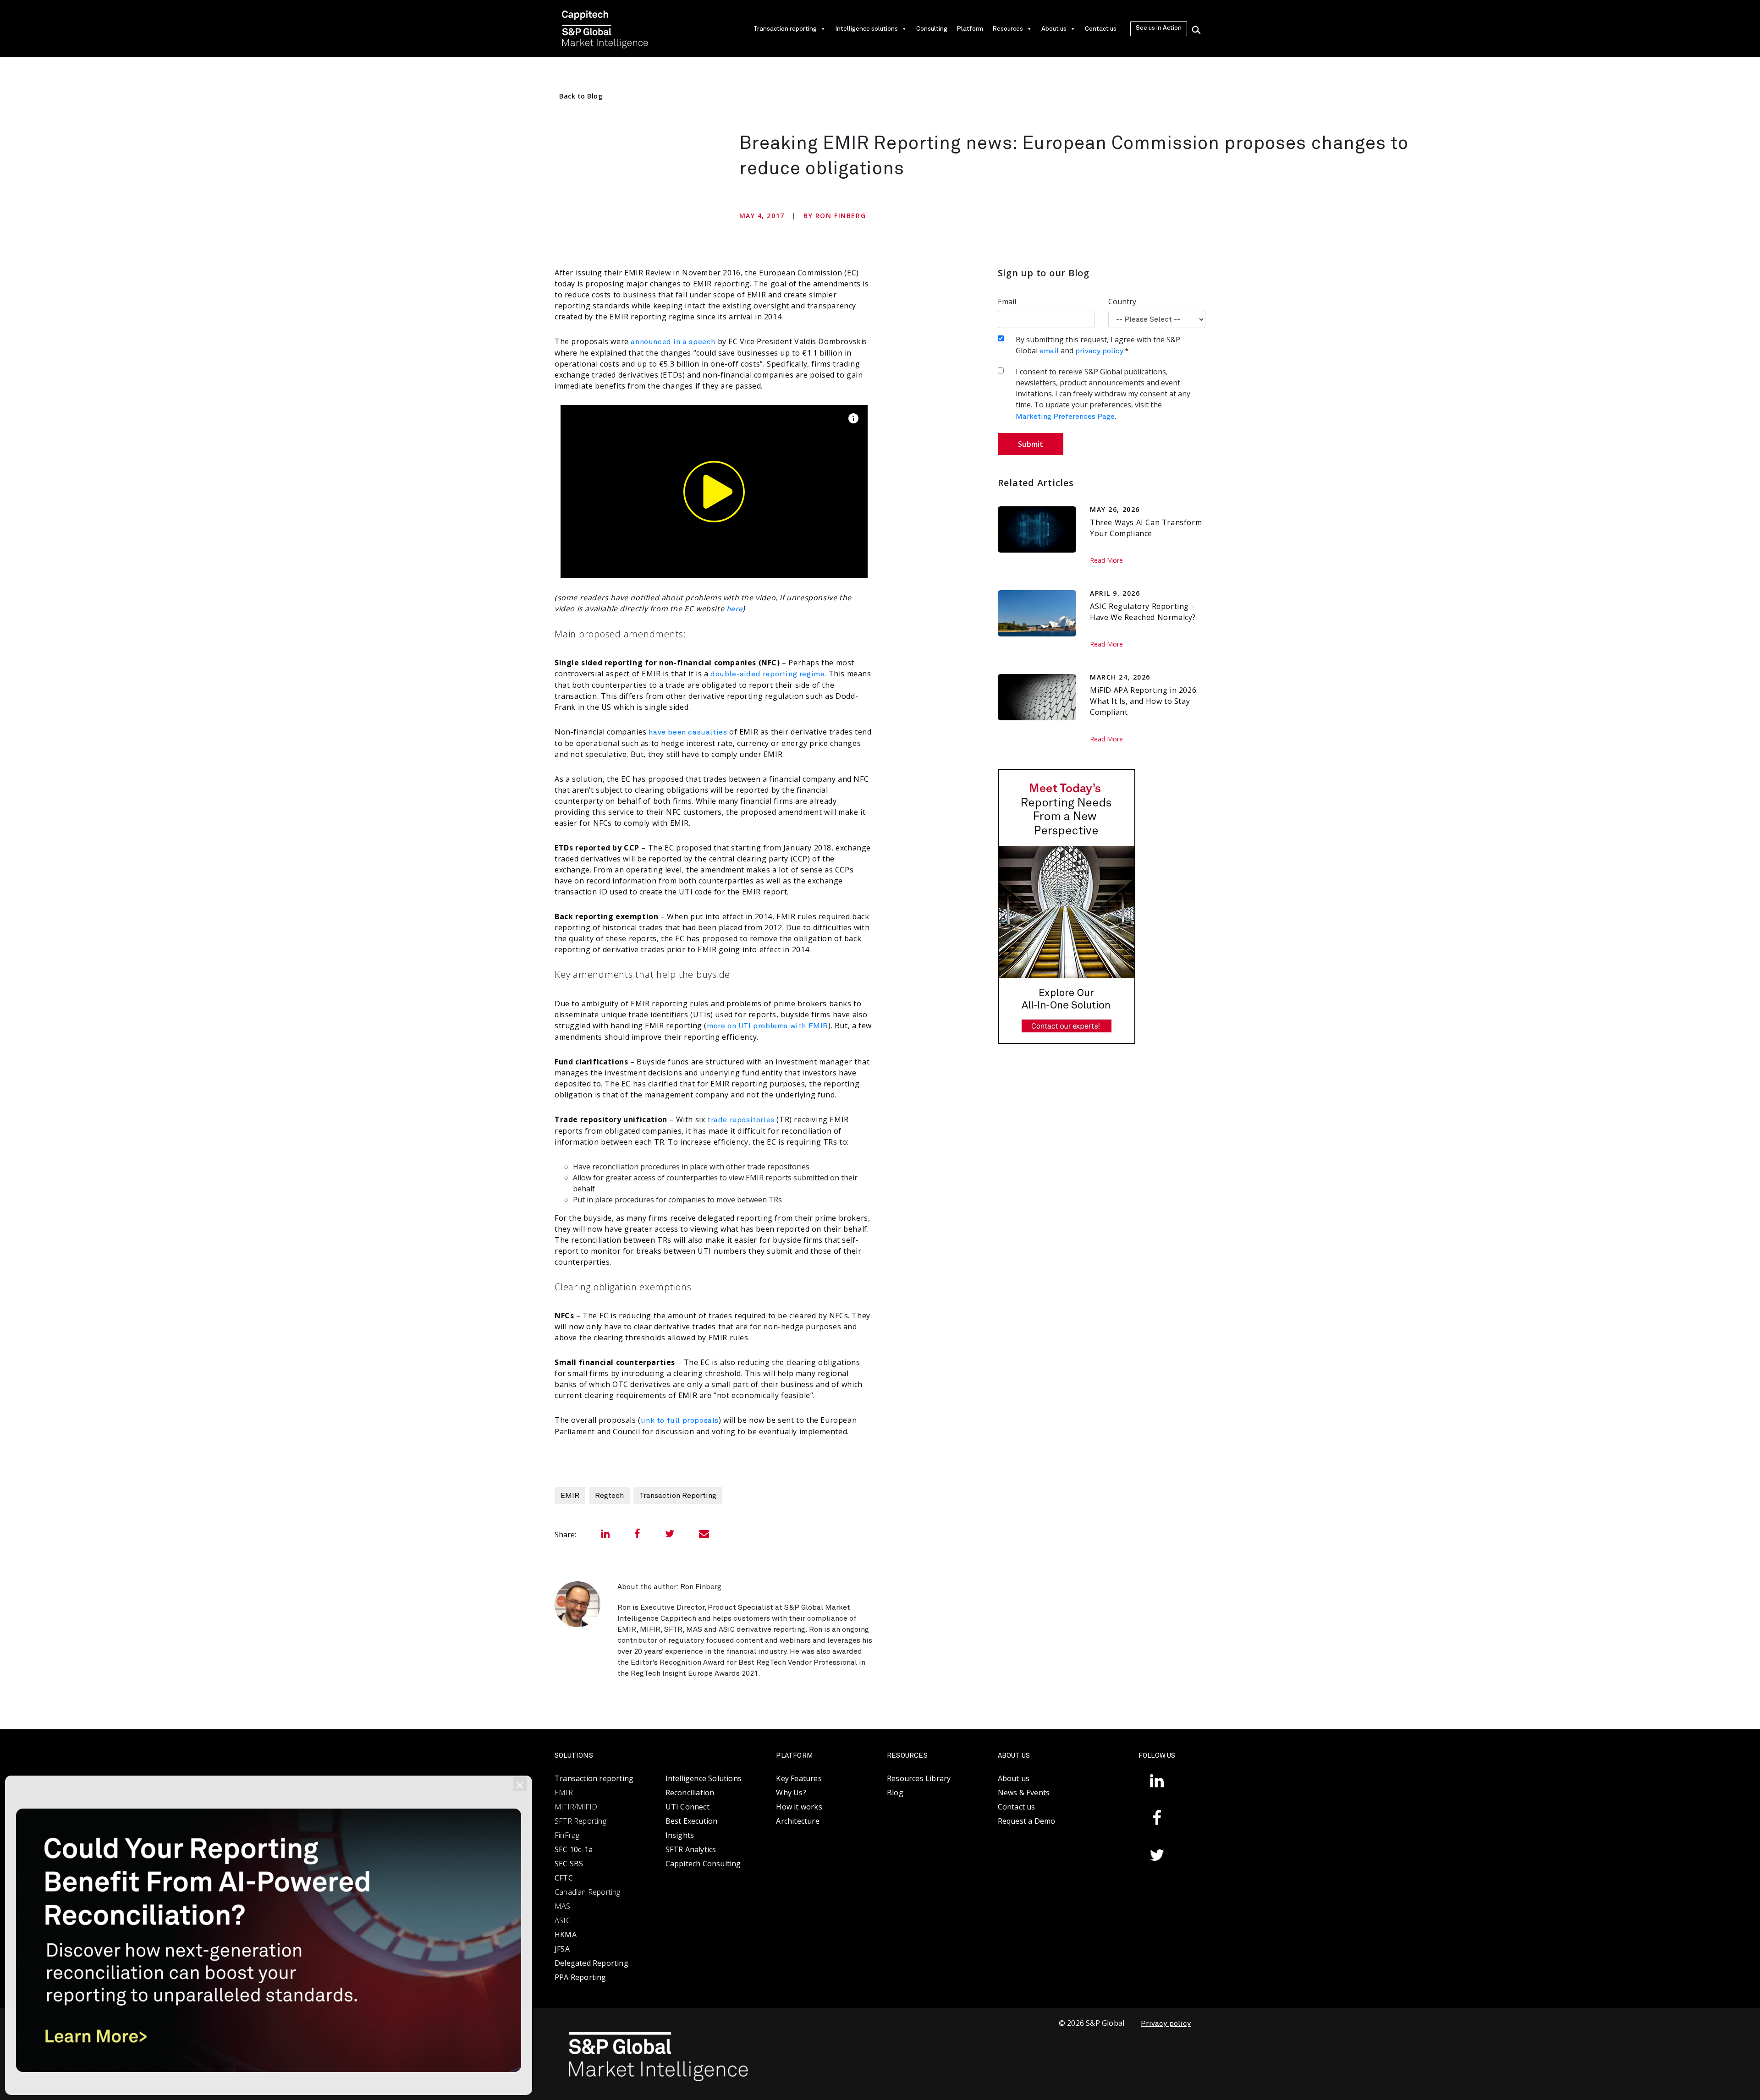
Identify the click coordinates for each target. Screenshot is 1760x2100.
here (734, 609)
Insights (680, 1835)
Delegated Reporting (591, 1963)
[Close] (520, 1784)
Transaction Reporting (678, 1496)
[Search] (1196, 29)
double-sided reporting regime (767, 674)
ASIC (563, 1920)
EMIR (570, 1496)
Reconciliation (690, 1793)
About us (1054, 29)
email (1049, 351)
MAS (563, 1906)
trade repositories (741, 1120)
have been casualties (688, 732)
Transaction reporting (785, 29)
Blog (895, 1793)
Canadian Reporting (588, 1892)
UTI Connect (687, 1807)
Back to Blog (581, 96)
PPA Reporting (580, 1977)
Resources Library (919, 1778)
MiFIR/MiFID (576, 1807)
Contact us (1101, 29)
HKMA (566, 1935)
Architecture (797, 1821)
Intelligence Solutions (704, 1778)
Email (1007, 302)
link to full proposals (680, 1420)
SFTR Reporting (580, 1821)
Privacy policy (1166, 2023)
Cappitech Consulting (703, 1864)
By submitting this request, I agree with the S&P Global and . (1098, 345)
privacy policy (1099, 351)
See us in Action (1159, 28)
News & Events (1024, 1793)
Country (1122, 302)
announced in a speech (673, 342)
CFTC (564, 1878)
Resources (1008, 29)
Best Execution (692, 1821)
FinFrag (567, 1835)
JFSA (562, 1949)
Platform (970, 29)
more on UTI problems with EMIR (767, 1026)
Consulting (932, 29)
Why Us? (791, 1793)
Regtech (609, 1496)
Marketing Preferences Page (1065, 417)
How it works (799, 1807)
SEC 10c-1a (574, 1849)
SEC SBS (569, 1864)
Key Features (799, 1778)
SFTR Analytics (691, 1849)
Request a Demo (1027, 1821)
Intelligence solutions (866, 29)
